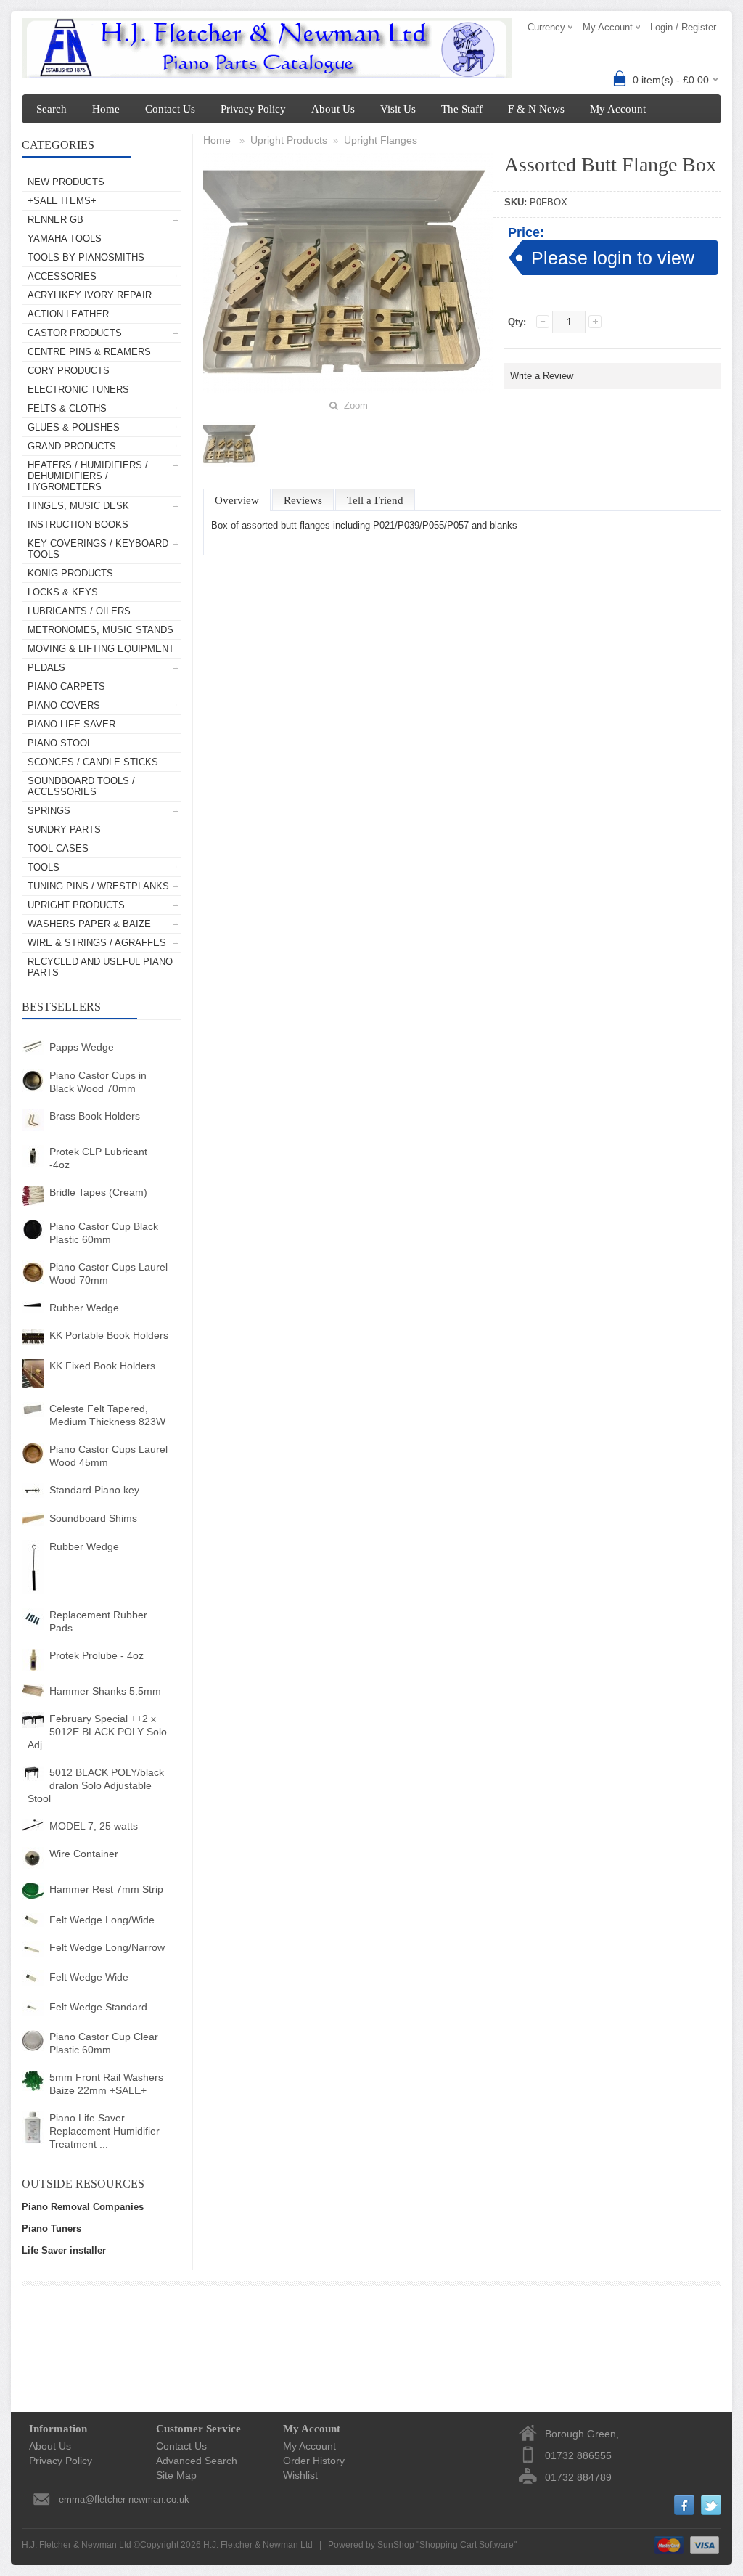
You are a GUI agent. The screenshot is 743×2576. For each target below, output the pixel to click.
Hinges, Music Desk (78, 506)
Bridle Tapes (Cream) (98, 1192)
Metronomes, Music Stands (100, 630)
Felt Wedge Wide (89, 1977)
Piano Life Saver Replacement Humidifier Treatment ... (104, 2131)
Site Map (176, 2475)
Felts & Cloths (67, 408)
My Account (618, 109)
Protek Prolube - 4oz (97, 1655)
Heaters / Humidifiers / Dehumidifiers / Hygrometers (88, 476)
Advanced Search (197, 2461)
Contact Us (170, 109)
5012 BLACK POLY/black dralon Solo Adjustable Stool (96, 1785)
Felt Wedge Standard (98, 2007)
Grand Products (72, 446)
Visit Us (398, 109)
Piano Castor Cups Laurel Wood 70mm (108, 1273)
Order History (314, 2461)
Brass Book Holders (95, 1116)
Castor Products (75, 333)
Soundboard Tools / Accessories (81, 786)
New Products (66, 182)
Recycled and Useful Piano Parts (100, 967)
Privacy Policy (253, 109)
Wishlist (300, 2475)
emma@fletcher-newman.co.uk (124, 2499)
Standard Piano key (94, 1490)
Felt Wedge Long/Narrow (107, 1947)
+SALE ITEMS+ (62, 201)
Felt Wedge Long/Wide (102, 1920)
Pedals (46, 668)
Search (52, 109)
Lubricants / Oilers (79, 611)
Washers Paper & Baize (89, 924)
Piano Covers (64, 705)
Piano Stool (60, 743)
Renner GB (56, 220)
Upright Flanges (381, 140)
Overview (237, 500)
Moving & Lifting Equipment (101, 649)
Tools (44, 867)
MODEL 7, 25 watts (94, 1826)
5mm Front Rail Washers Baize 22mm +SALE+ (106, 2084)
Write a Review (542, 376)
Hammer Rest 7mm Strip (106, 1889)
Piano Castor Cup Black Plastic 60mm (104, 1233)
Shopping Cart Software (467, 2545)
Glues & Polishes (74, 427)
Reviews (303, 500)
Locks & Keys (63, 592)
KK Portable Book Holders (109, 1335)
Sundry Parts (64, 830)
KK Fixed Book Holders (102, 1366)
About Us (333, 109)
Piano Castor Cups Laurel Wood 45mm (108, 1456)
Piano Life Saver (71, 724)
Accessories (62, 276)
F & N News (536, 109)
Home (106, 109)
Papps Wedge (82, 1047)
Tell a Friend (375, 500)
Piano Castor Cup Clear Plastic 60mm (104, 2043)
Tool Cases (58, 848)
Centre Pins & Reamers (89, 352)
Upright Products (76, 905)
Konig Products (70, 573)
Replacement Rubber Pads (98, 1621)
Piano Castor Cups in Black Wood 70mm (98, 1082)
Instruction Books (78, 525)
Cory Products (69, 371)
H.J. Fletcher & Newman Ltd (258, 2545)
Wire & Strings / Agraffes (97, 943)
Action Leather (68, 314)
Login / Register (683, 27)
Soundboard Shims (93, 1518)
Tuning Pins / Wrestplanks (98, 886)
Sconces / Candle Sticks (93, 762)
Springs (49, 811)
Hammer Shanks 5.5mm (105, 1691)
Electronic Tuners (78, 390)
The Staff (462, 109)
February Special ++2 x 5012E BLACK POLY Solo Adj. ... (97, 1732)
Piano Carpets (66, 686)
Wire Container (84, 1854)
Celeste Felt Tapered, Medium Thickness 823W (107, 1415)
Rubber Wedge (84, 1308)
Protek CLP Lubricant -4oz (98, 1158)
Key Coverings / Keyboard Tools (98, 549)
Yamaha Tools (65, 239)
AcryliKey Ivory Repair (90, 295)
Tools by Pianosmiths (86, 257)
